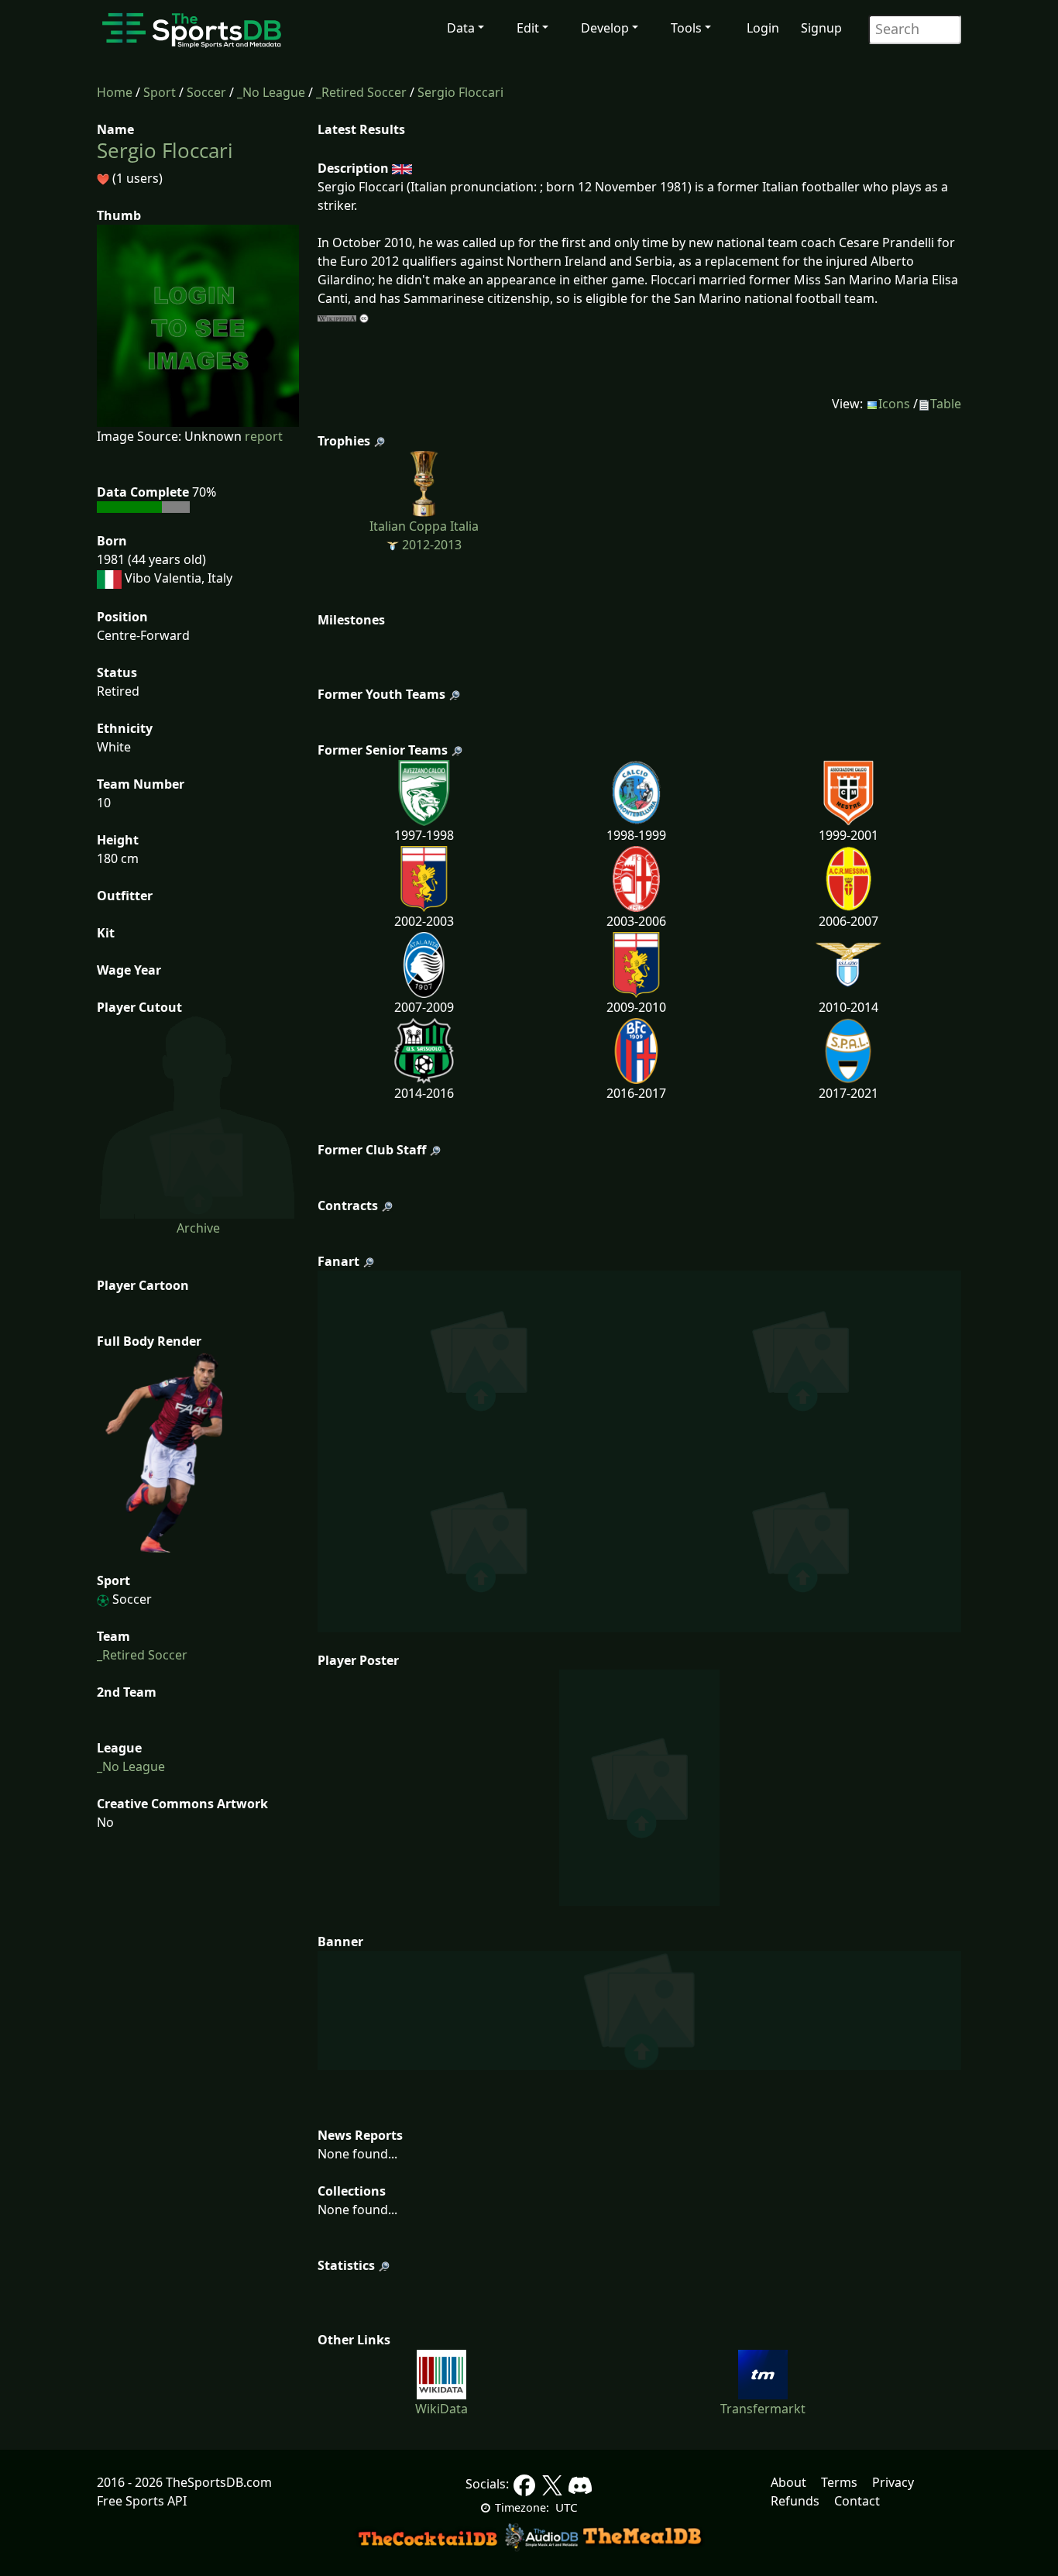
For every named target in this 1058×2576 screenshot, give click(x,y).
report (264, 436)
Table (946, 404)
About (788, 2482)
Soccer (206, 92)
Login (763, 28)
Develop (605, 28)
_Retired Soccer (361, 92)
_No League (271, 92)
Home (115, 92)
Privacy (893, 2482)
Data (461, 28)
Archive (198, 1228)
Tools (686, 28)
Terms (839, 2482)
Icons (894, 404)
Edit (528, 28)
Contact (857, 2501)
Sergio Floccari (460, 92)
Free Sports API (142, 2501)
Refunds (795, 2501)
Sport (160, 92)
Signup (821, 28)
